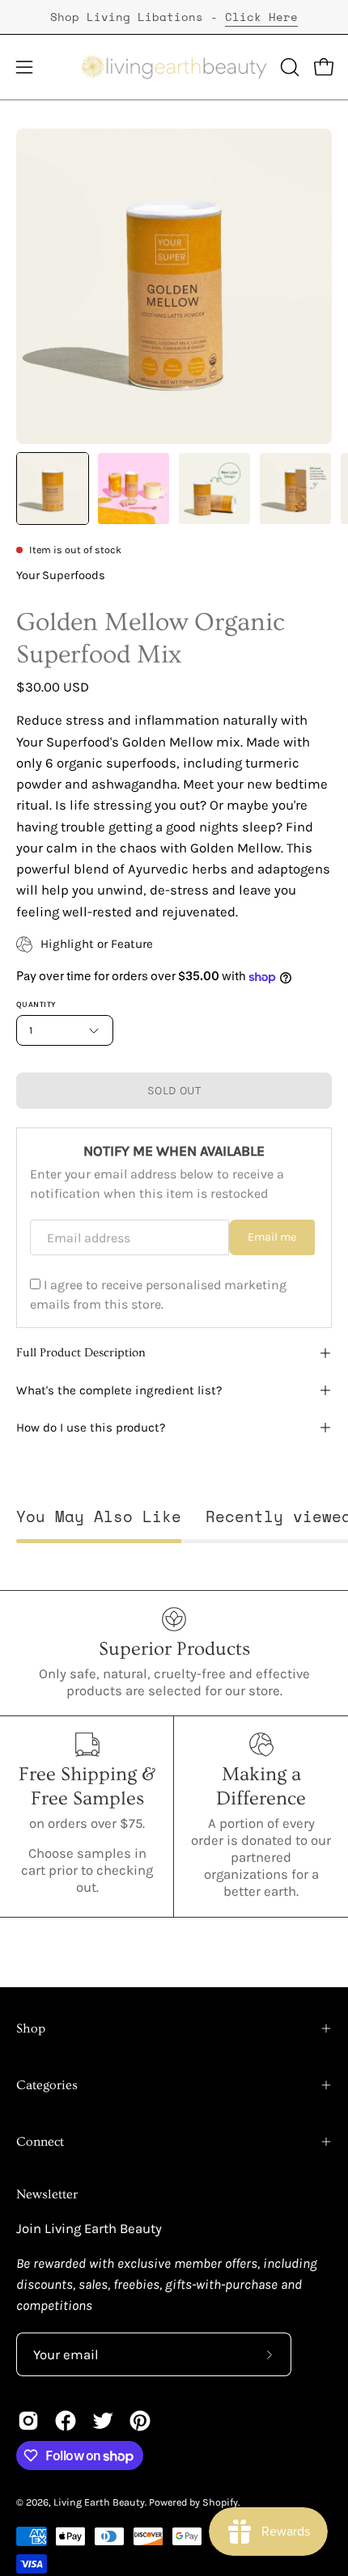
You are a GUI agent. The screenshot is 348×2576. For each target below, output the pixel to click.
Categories (47, 2085)
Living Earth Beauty (99, 2502)
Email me (272, 1237)
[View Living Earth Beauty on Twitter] (103, 2421)
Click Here (261, 17)
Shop (31, 2028)
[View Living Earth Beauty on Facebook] (66, 2421)
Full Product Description (81, 1353)
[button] (288, 67)
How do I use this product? (91, 1428)
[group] (174, 17)
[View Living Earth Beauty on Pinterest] (140, 2421)
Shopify (220, 2502)
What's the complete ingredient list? (119, 1390)
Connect (40, 2142)
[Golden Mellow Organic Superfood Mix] (53, 489)
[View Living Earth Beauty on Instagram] (28, 2421)
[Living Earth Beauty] (174, 67)
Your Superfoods (61, 575)
